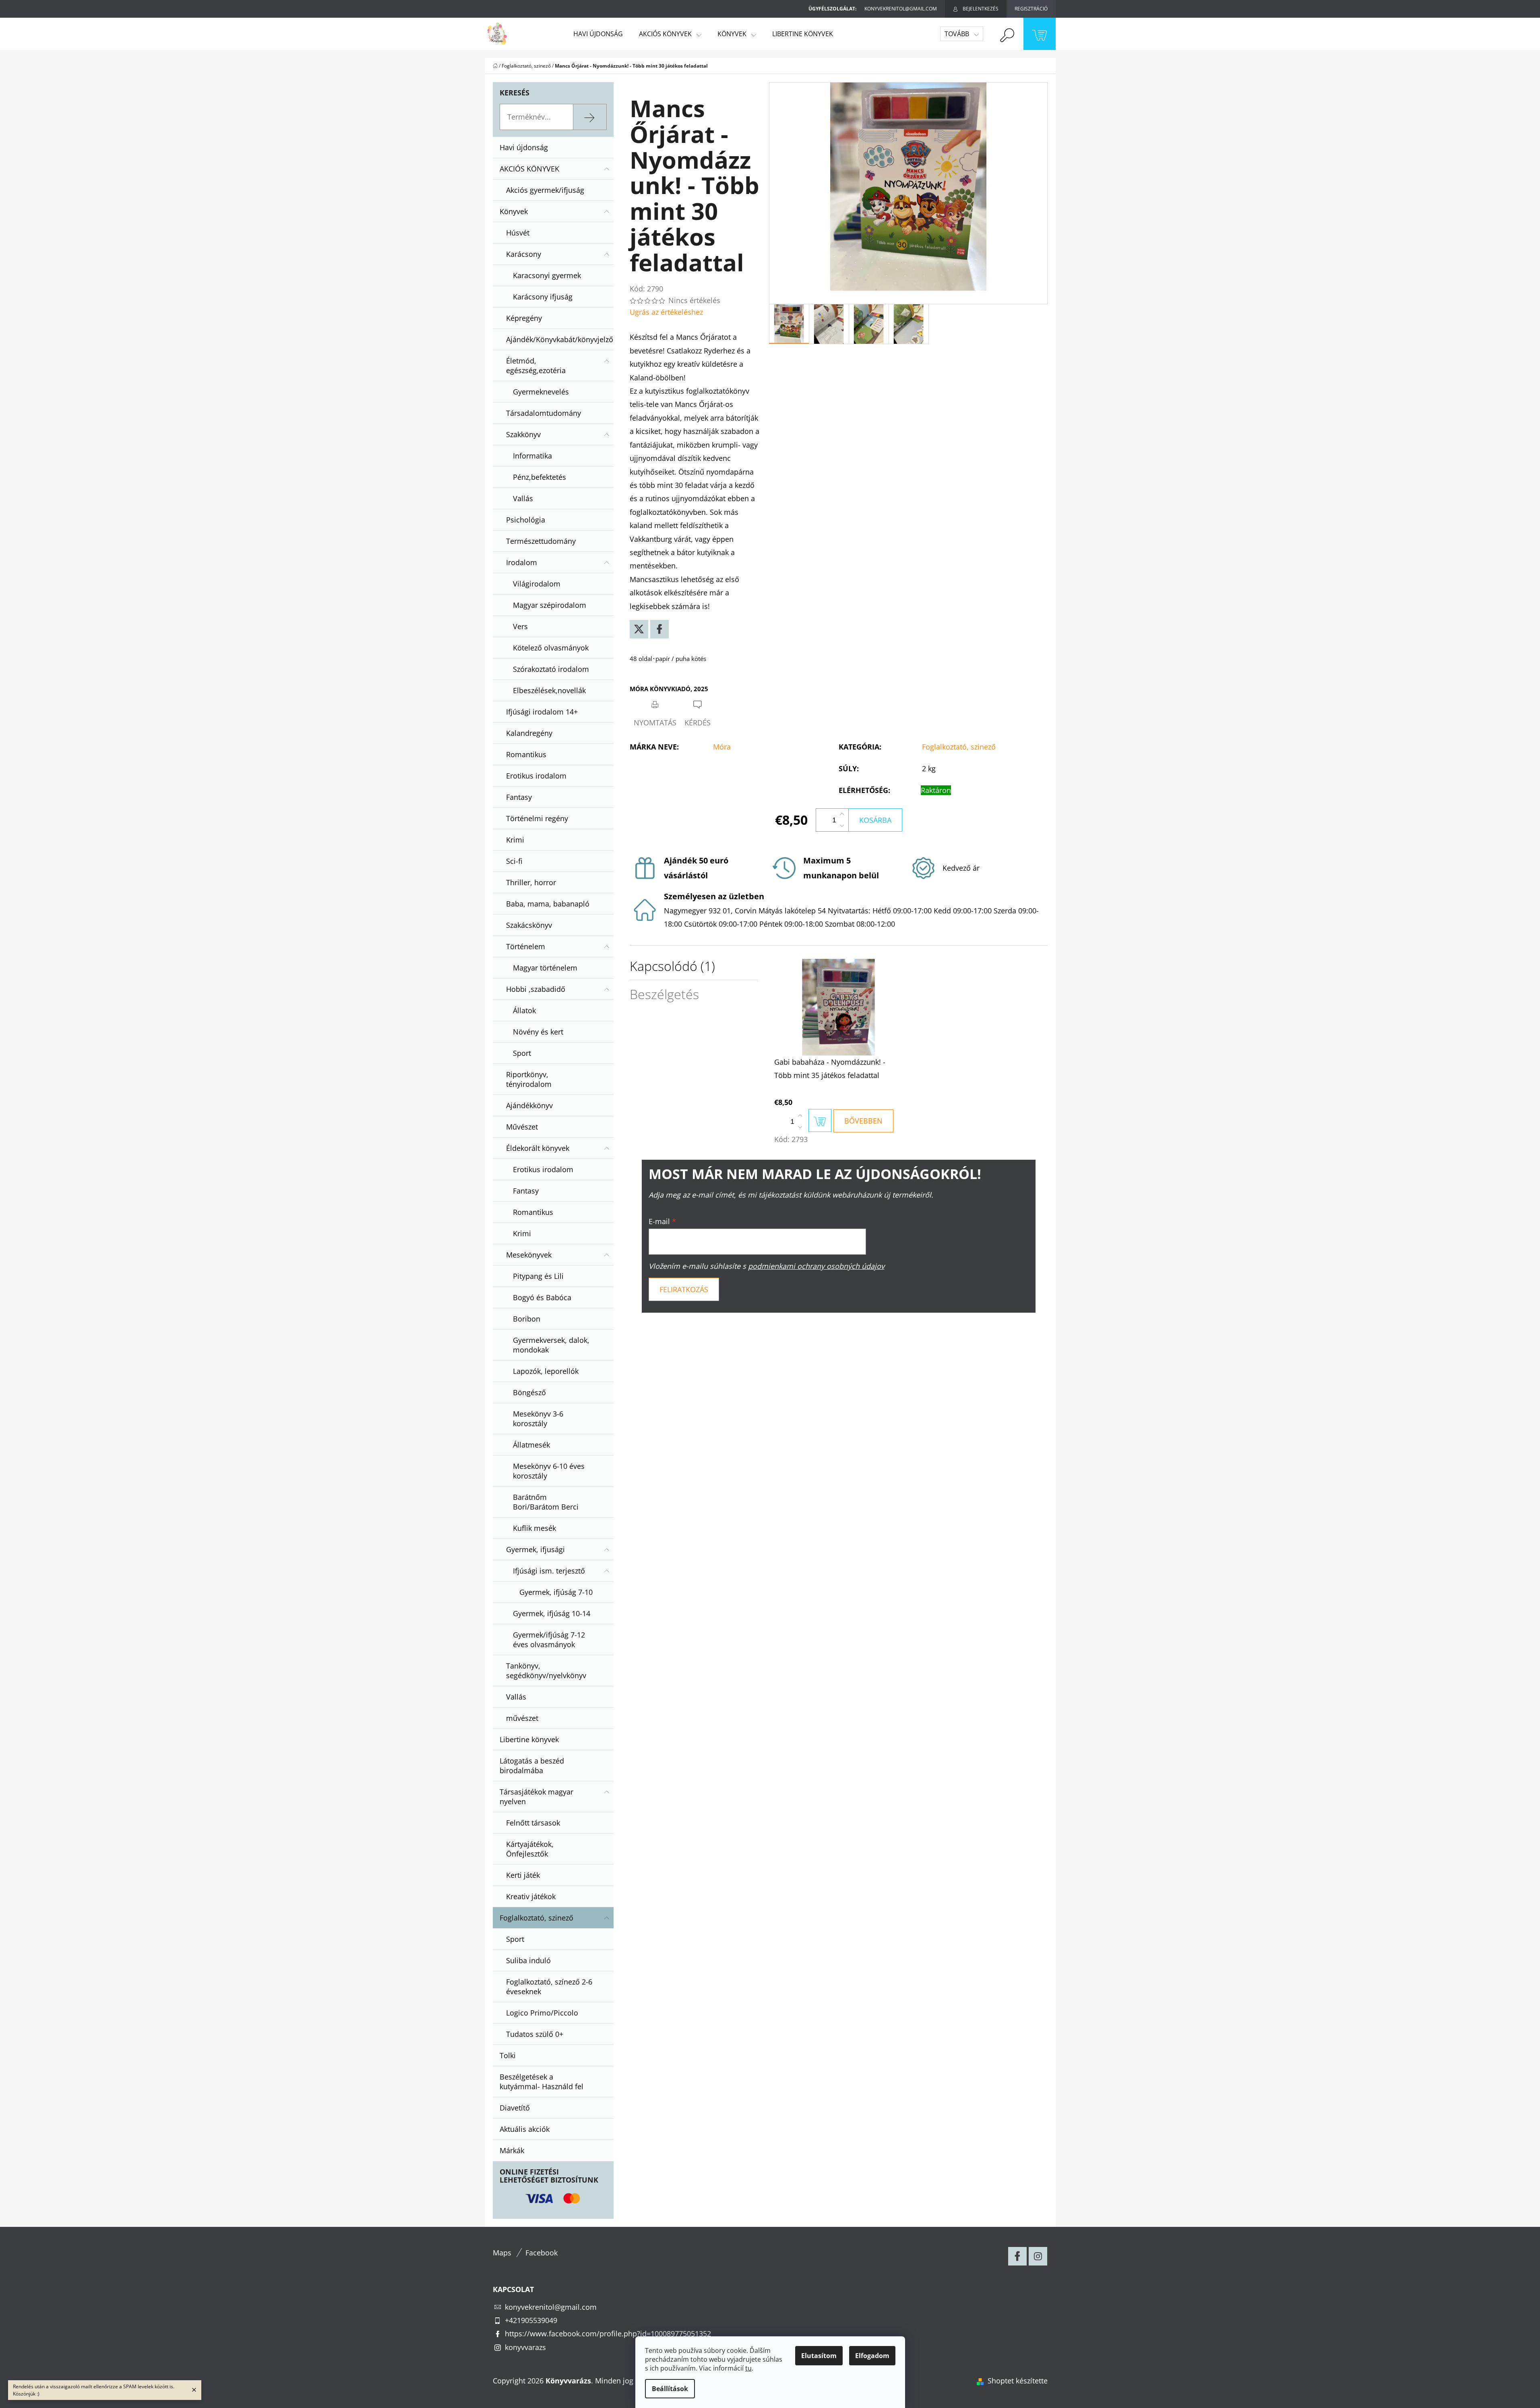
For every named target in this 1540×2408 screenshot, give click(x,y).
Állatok (524, 1010)
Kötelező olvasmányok (551, 648)
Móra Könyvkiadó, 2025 (669, 689)
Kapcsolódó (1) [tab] (672, 966)
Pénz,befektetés (540, 477)
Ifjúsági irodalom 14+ (542, 712)
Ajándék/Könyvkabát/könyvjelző (560, 339)
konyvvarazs (525, 2347)
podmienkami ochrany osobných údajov (816, 1266)
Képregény (524, 318)
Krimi (515, 840)
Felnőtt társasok (533, 1823)
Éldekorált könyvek (538, 1148)
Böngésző (529, 1392)
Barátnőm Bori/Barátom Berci (546, 1502)
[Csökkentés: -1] (842, 826)
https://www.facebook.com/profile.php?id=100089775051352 (608, 2334)
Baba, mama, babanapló (548, 904)
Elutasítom (819, 2356)
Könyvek (514, 211)
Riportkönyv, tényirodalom (529, 1079)
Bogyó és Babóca (542, 1297)
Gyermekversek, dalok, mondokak (551, 1345)
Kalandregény (529, 733)
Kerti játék (523, 1875)
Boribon (527, 1319)
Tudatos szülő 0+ (535, 2034)
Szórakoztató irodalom (551, 669)
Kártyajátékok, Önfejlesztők (530, 1849)
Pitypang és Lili (538, 1276)
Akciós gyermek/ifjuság (545, 190)
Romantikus (526, 754)
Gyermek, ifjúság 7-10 (556, 1592)
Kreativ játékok (531, 1896)
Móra (722, 747)
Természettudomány (541, 541)
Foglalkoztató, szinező (536, 1918)
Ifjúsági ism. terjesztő (549, 1571)
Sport (522, 1053)
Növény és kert (538, 1032)
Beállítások (670, 2389)
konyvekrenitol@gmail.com (551, 2307)
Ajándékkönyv (529, 1105)
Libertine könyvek (529, 1739)
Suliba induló (528, 1960)
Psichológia (526, 520)
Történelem (526, 946)
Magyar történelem (545, 968)
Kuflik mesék (534, 1528)
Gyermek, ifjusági (535, 1549)
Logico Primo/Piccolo (542, 2013)
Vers (520, 626)
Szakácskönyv (529, 925)
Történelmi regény (537, 818)
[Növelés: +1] (842, 814)
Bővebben (863, 1121)
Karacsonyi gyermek (547, 275)
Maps (502, 2253)
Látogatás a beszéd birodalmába (532, 1766)
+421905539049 (531, 2320)
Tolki (508, 2055)
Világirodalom (537, 584)
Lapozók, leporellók (546, 1371)
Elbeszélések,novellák (549, 690)
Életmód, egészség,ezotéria (536, 366)
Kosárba (875, 820)
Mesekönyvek (529, 1255)
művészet (522, 1718)
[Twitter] (639, 629)
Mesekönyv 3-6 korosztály (538, 1419)
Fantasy (519, 797)
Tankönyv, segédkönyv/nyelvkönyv (546, 1671)
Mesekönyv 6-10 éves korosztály (549, 1471)
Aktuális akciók (525, 2129)
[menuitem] (598, 34)
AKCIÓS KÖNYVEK (529, 169)
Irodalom (522, 562)
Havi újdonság (524, 147)
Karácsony (524, 254)
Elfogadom (872, 2356)
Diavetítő (515, 2108)
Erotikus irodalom (536, 776)
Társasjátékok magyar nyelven (536, 1797)
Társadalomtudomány (544, 413)
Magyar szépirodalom (550, 605)
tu (748, 2368)
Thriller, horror (531, 882)
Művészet (522, 1127)
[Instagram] (1038, 2256)
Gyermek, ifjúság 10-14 (552, 1613)
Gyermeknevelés (541, 392)
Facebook (542, 2253)
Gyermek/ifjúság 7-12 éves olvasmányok (549, 1640)
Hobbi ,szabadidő (536, 989)
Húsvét (518, 233)
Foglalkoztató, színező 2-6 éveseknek (549, 1987)
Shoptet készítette (1018, 2381)
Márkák (512, 2150)
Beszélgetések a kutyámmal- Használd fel (542, 2082)
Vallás (523, 498)
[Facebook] (659, 629)
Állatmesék (531, 1445)
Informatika (532, 456)
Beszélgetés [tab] (664, 994)
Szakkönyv (523, 434)
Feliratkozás (684, 1289)
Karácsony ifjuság (543, 297)
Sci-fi (514, 861)
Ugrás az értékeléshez (666, 312)
